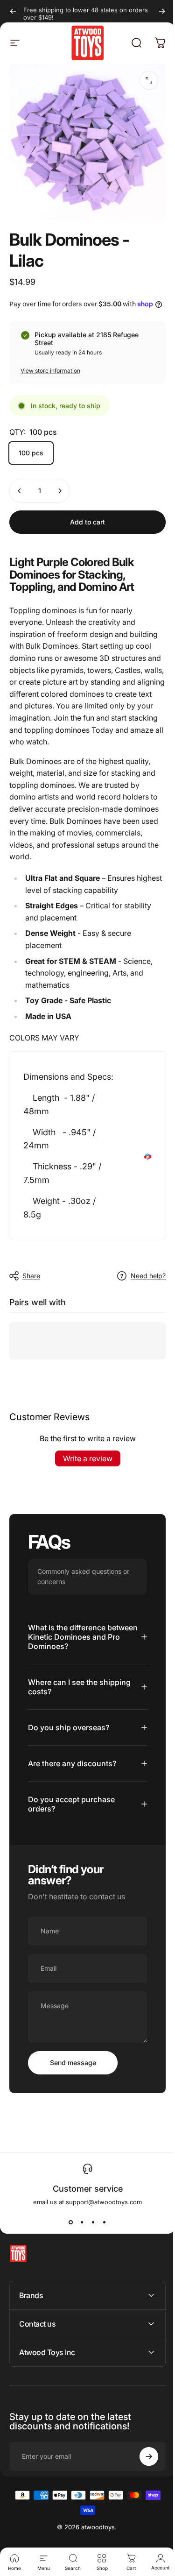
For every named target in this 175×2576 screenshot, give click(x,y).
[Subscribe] (142, 2473)
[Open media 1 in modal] (149, 80)
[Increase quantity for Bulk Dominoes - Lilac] (60, 491)
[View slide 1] (67, 2239)
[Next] (162, 11)
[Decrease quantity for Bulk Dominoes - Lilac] (20, 491)
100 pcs (31, 453)
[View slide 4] (101, 2239)
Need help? (148, 1276)
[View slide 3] (90, 2239)
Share (31, 1276)
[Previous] (13, 11)
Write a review (88, 1458)
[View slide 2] (78, 2239)
